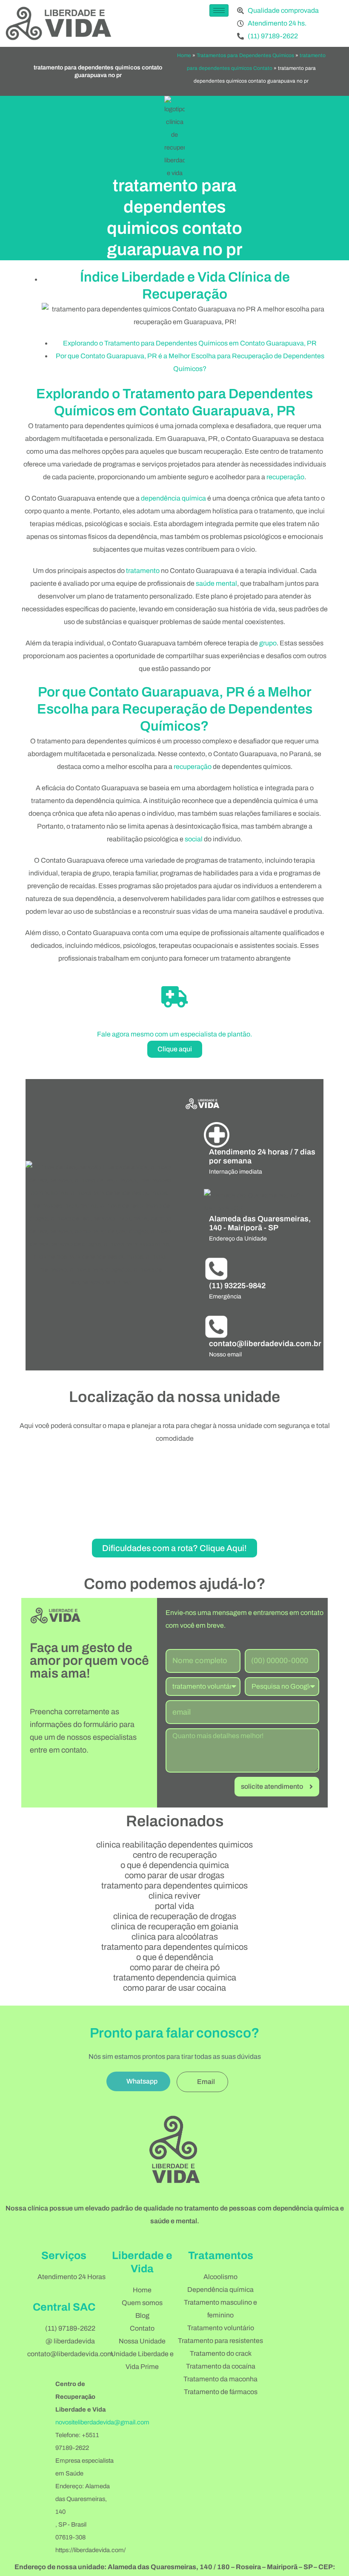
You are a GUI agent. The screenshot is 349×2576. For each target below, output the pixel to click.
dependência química (173, 498)
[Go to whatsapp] (329, 2551)
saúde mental (216, 583)
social (194, 839)
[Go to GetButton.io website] (329, 2567)
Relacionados (175, 1821)
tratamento (143, 571)
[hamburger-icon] (219, 10)
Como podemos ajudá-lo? (175, 1584)
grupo (268, 643)
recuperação (285, 477)
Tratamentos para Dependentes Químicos (245, 55)
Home (184, 55)
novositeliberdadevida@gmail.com (102, 2422)
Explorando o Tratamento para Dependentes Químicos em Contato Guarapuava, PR (190, 343)
